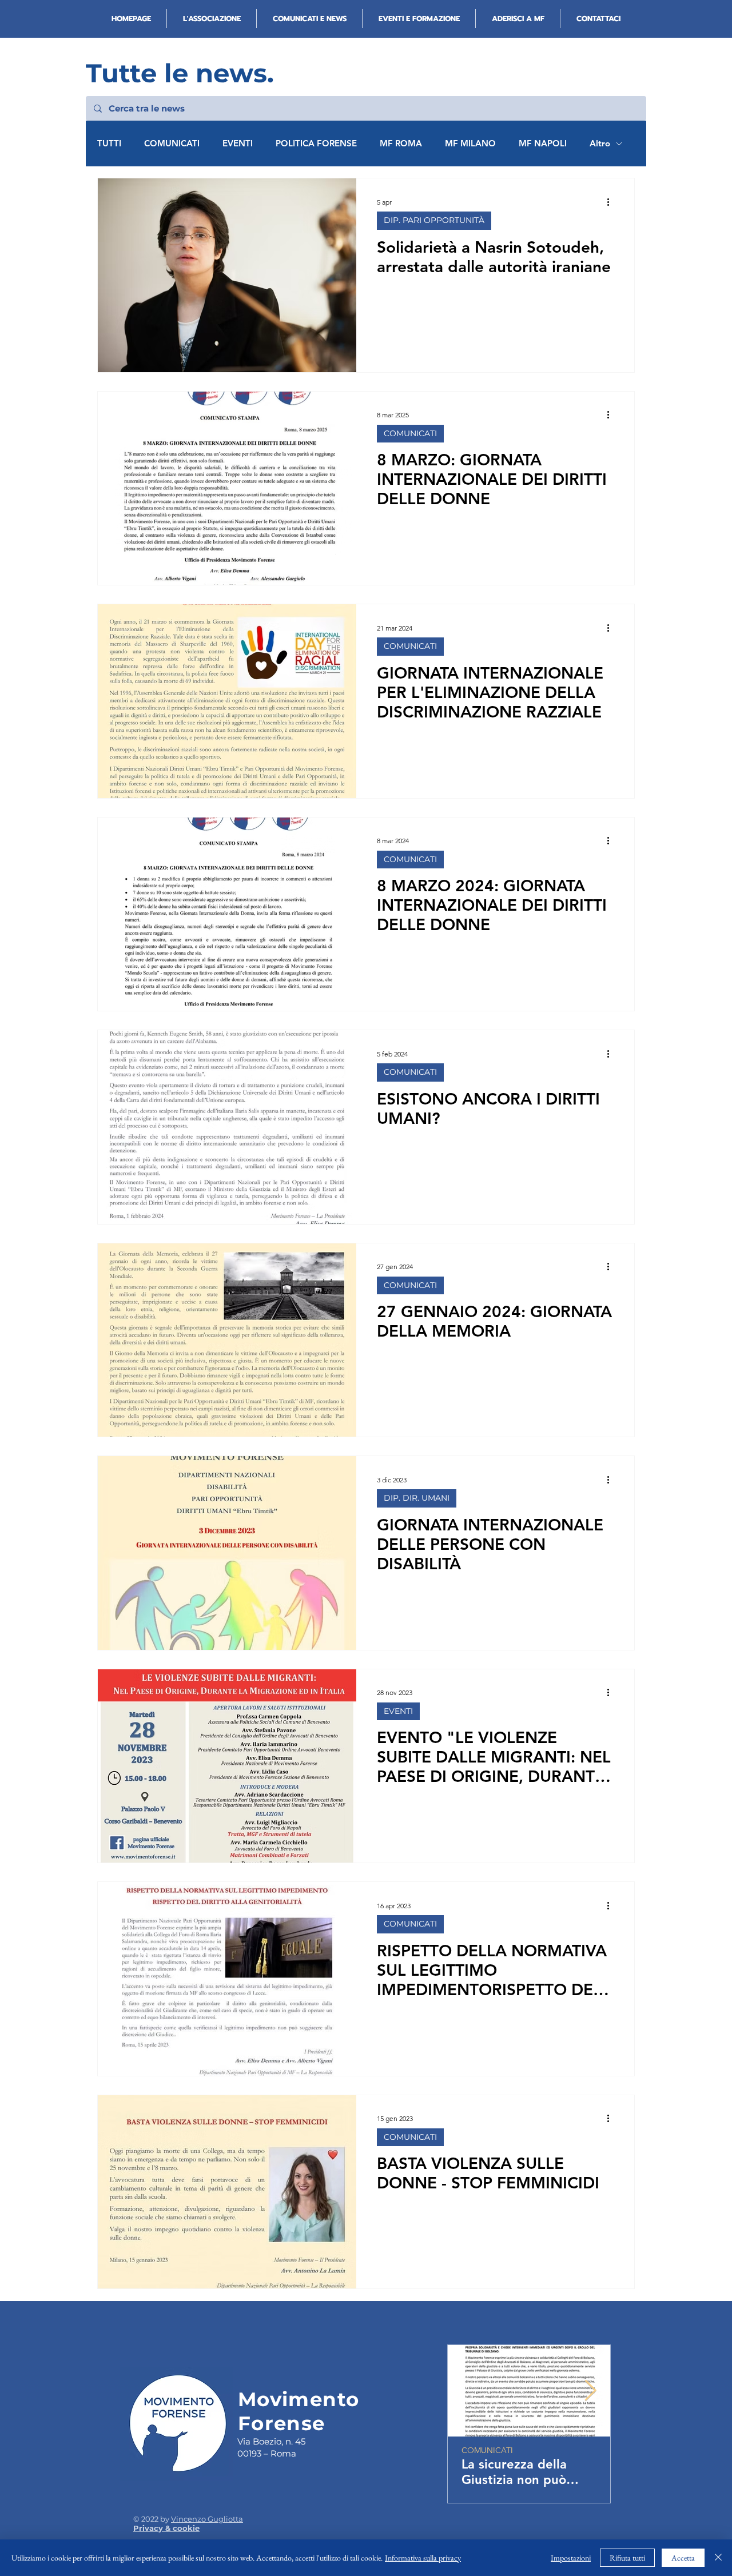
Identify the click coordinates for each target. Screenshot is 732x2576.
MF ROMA (401, 143)
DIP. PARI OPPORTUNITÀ (434, 220)
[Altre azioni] (612, 202)
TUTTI (109, 143)
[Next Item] (590, 2391)
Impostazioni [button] (571, 2558)
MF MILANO (470, 143)
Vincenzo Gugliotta (207, 2519)
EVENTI (238, 143)
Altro (600, 143)
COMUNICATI (172, 143)
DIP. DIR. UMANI (417, 1498)
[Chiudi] (718, 2558)
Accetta (683, 2558)
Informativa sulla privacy (423, 2558)
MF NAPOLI (543, 143)
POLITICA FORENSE (316, 143)
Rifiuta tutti (627, 2558)
